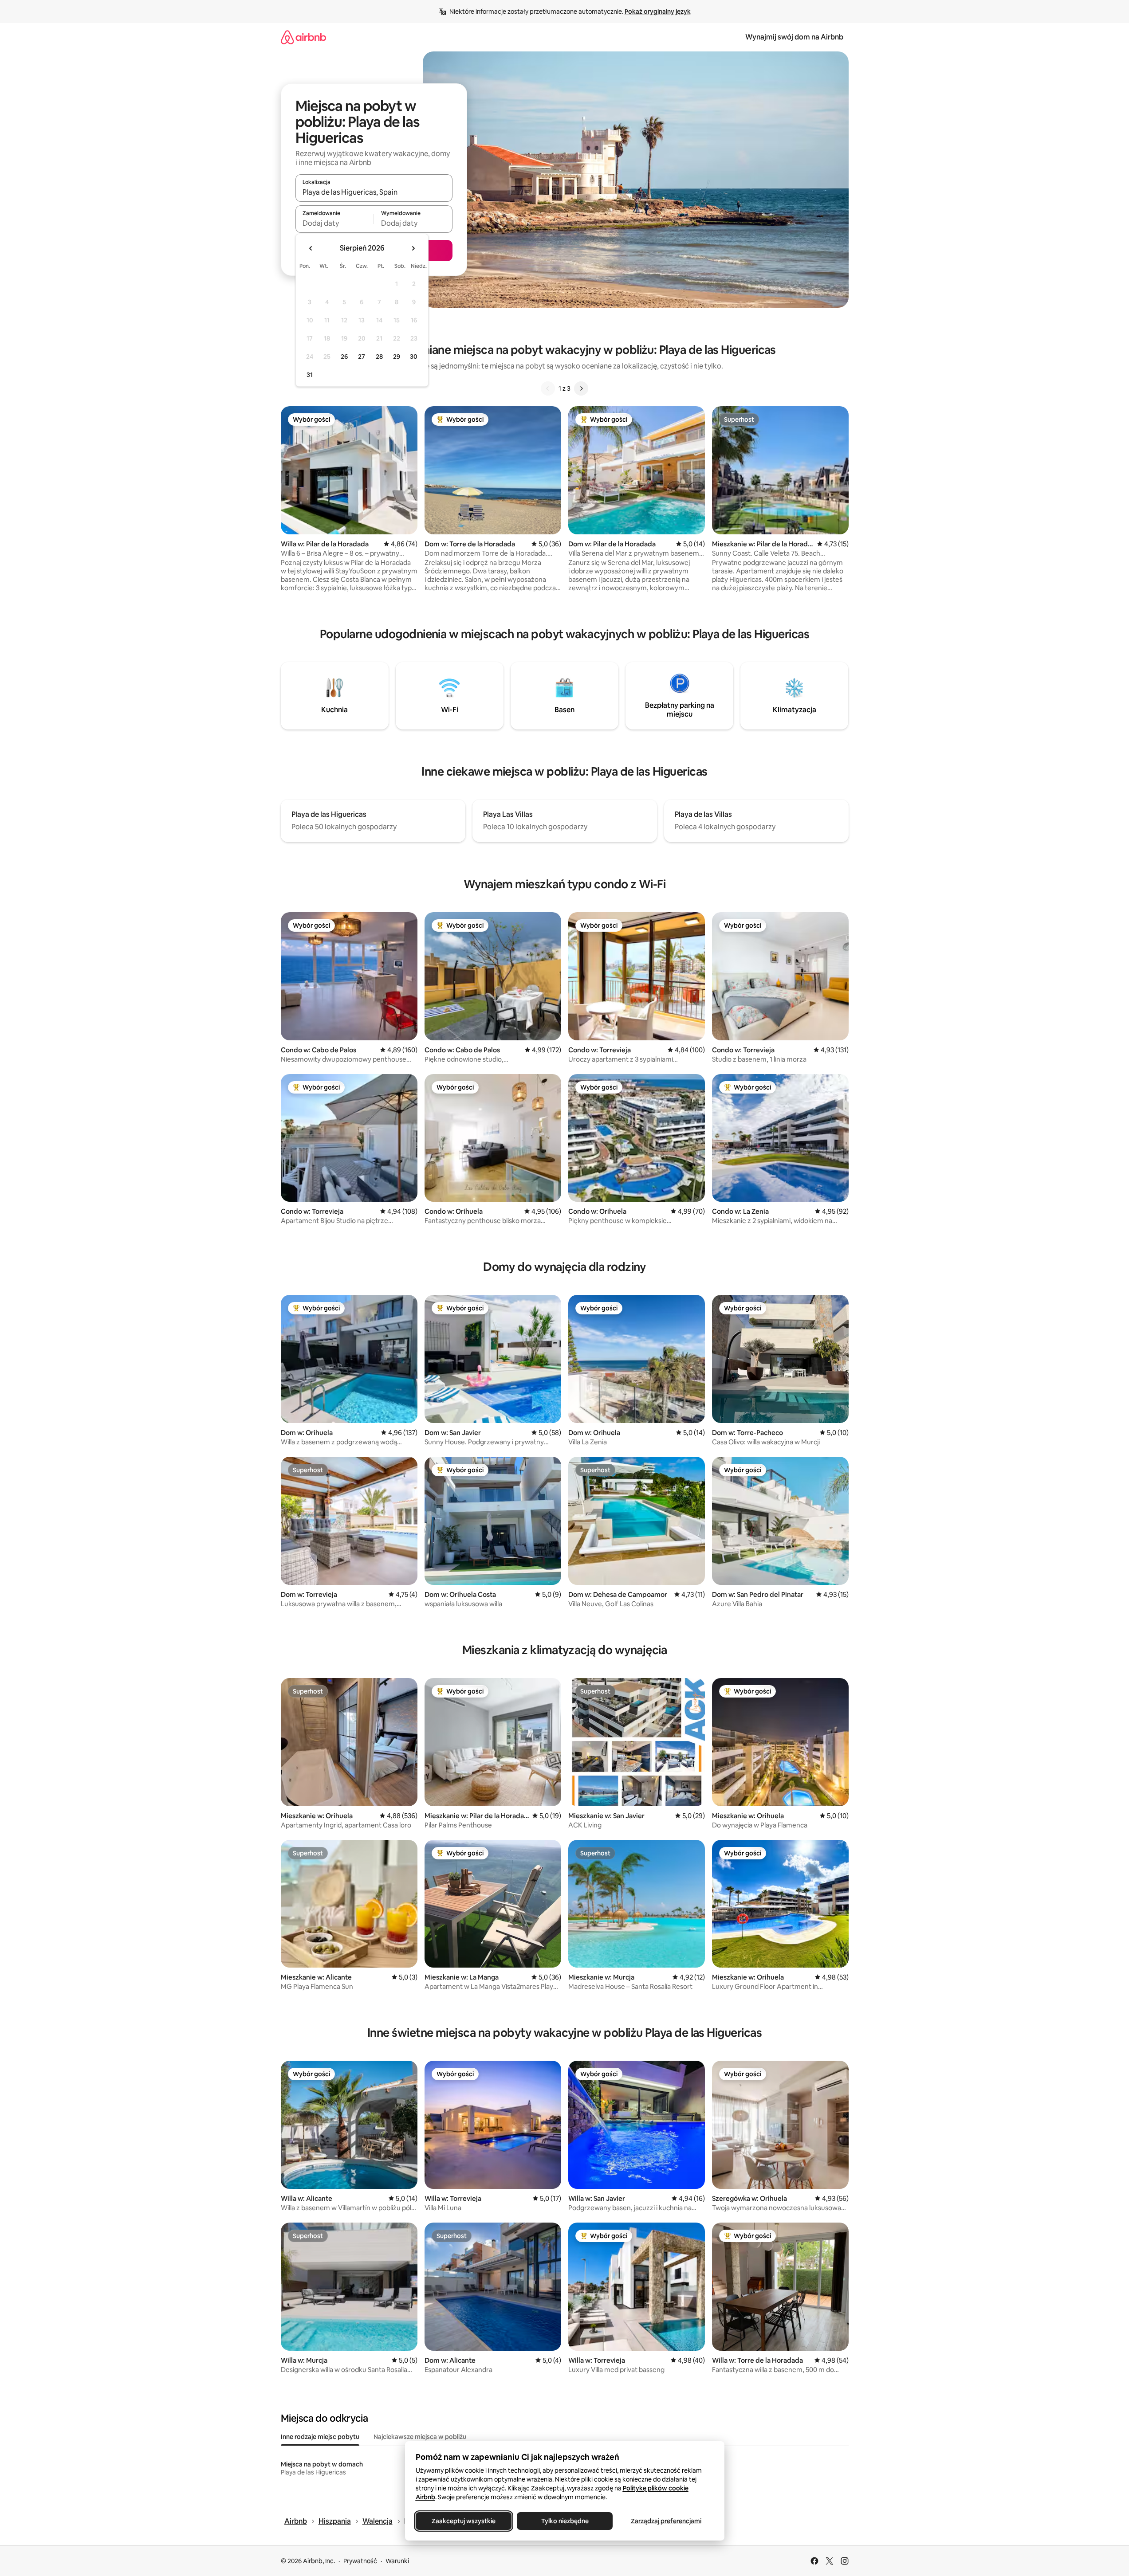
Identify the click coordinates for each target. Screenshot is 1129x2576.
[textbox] (335, 223)
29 (397, 357)
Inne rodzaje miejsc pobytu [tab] (320, 2437)
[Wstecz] (548, 388)
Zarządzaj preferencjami (666, 2521)
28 (379, 357)
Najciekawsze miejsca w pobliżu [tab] (420, 2437)
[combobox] (374, 192)
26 (344, 357)
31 (310, 375)
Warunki (397, 2561)
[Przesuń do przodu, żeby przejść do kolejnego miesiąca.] (413, 248)
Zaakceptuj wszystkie (464, 2521)
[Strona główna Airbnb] (303, 37)
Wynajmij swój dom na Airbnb (794, 37)
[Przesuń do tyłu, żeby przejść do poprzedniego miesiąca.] (311, 248)
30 (414, 357)
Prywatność (360, 2561)
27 (362, 357)
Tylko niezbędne (564, 2521)
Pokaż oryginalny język (658, 12)
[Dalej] (581, 388)
